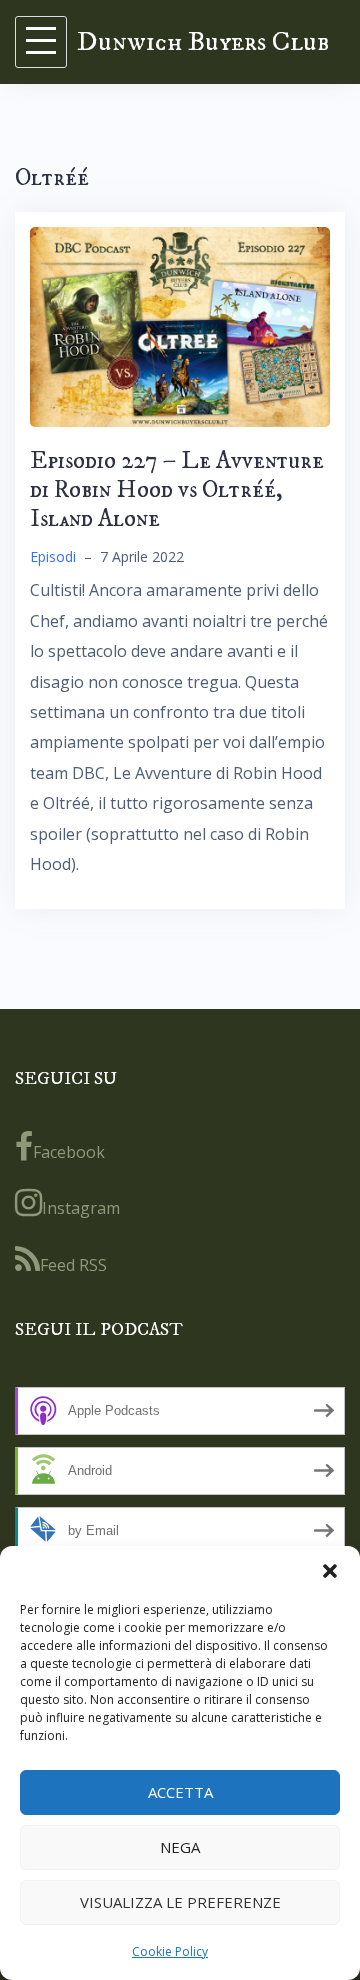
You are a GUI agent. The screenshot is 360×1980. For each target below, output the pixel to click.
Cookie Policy (170, 1951)
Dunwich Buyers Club (203, 41)
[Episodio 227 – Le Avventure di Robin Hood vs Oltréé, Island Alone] (180, 326)
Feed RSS (73, 1265)
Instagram (81, 1208)
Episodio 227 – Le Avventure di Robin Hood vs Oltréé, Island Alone (177, 490)
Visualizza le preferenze (180, 1902)
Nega (180, 1847)
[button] (330, 1571)
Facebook (69, 1152)
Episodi (53, 556)
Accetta (180, 1792)
